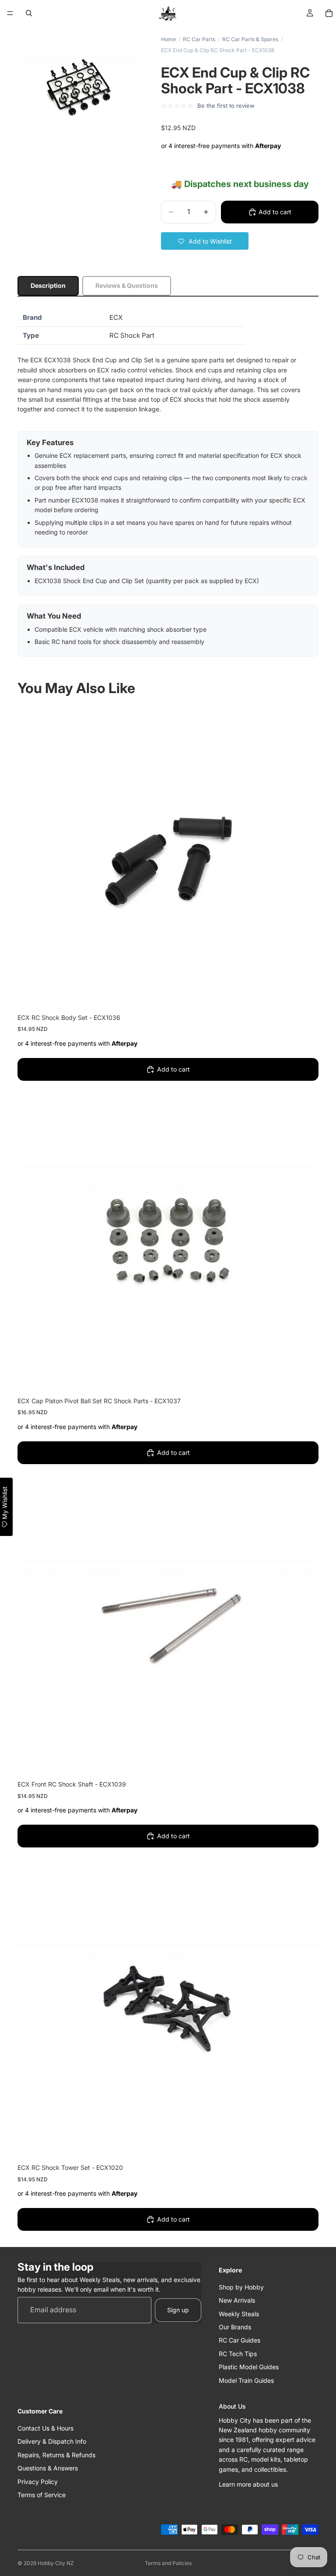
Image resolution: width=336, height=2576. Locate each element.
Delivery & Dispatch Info (52, 2441)
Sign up (178, 2310)
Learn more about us (248, 2484)
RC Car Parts (199, 39)
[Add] (305, 994)
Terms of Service (42, 2495)
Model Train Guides (246, 2380)
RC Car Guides (240, 2340)
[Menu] (10, 13)
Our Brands (235, 2327)
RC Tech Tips (238, 2354)
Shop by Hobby (241, 2287)
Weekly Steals (239, 2313)
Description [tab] (48, 285)
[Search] (29, 13)
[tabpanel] (168, 483)
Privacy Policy (38, 2481)
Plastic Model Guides (249, 2367)
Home (168, 39)
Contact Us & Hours (45, 2428)
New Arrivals (237, 2300)
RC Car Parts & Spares (250, 39)
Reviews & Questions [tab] (127, 285)
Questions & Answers (48, 2468)
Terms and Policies (168, 2563)
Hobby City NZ (56, 2563)
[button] (205, 241)
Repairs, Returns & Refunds (56, 2455)
